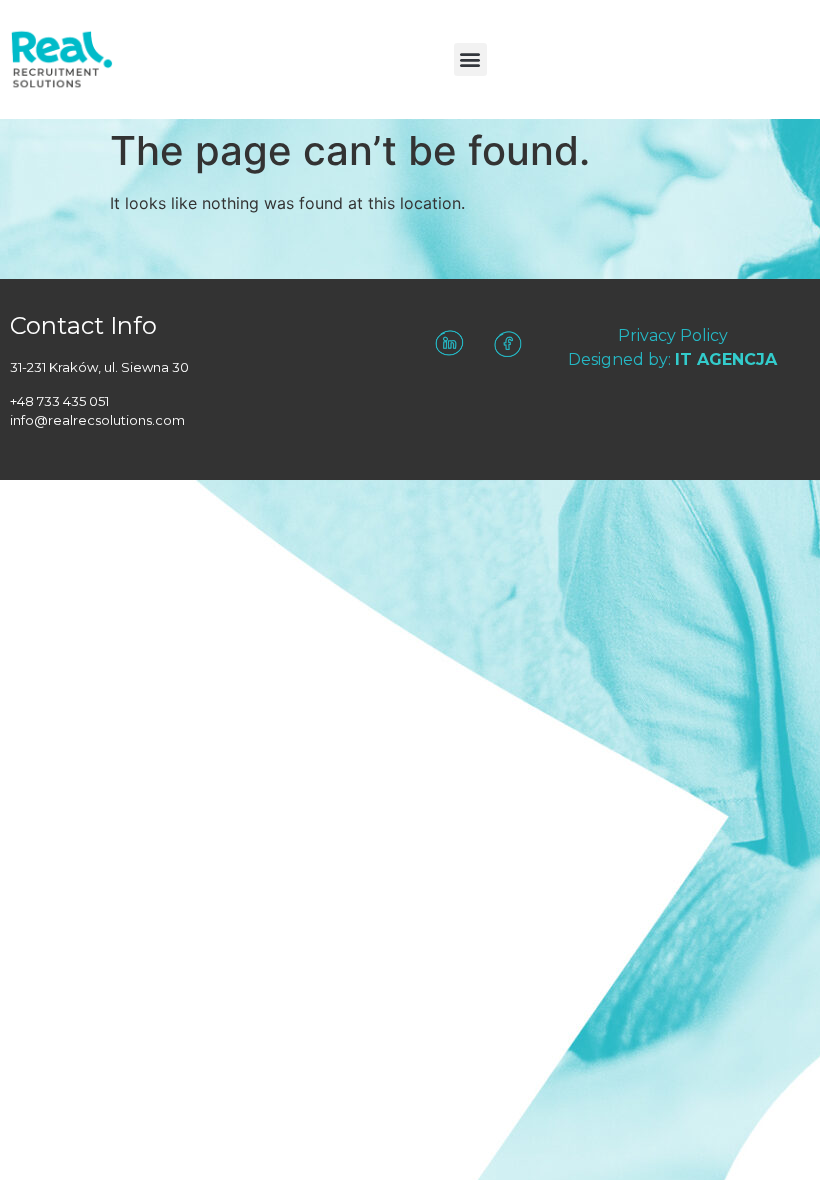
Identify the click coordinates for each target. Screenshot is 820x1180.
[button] (470, 59)
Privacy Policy (673, 335)
